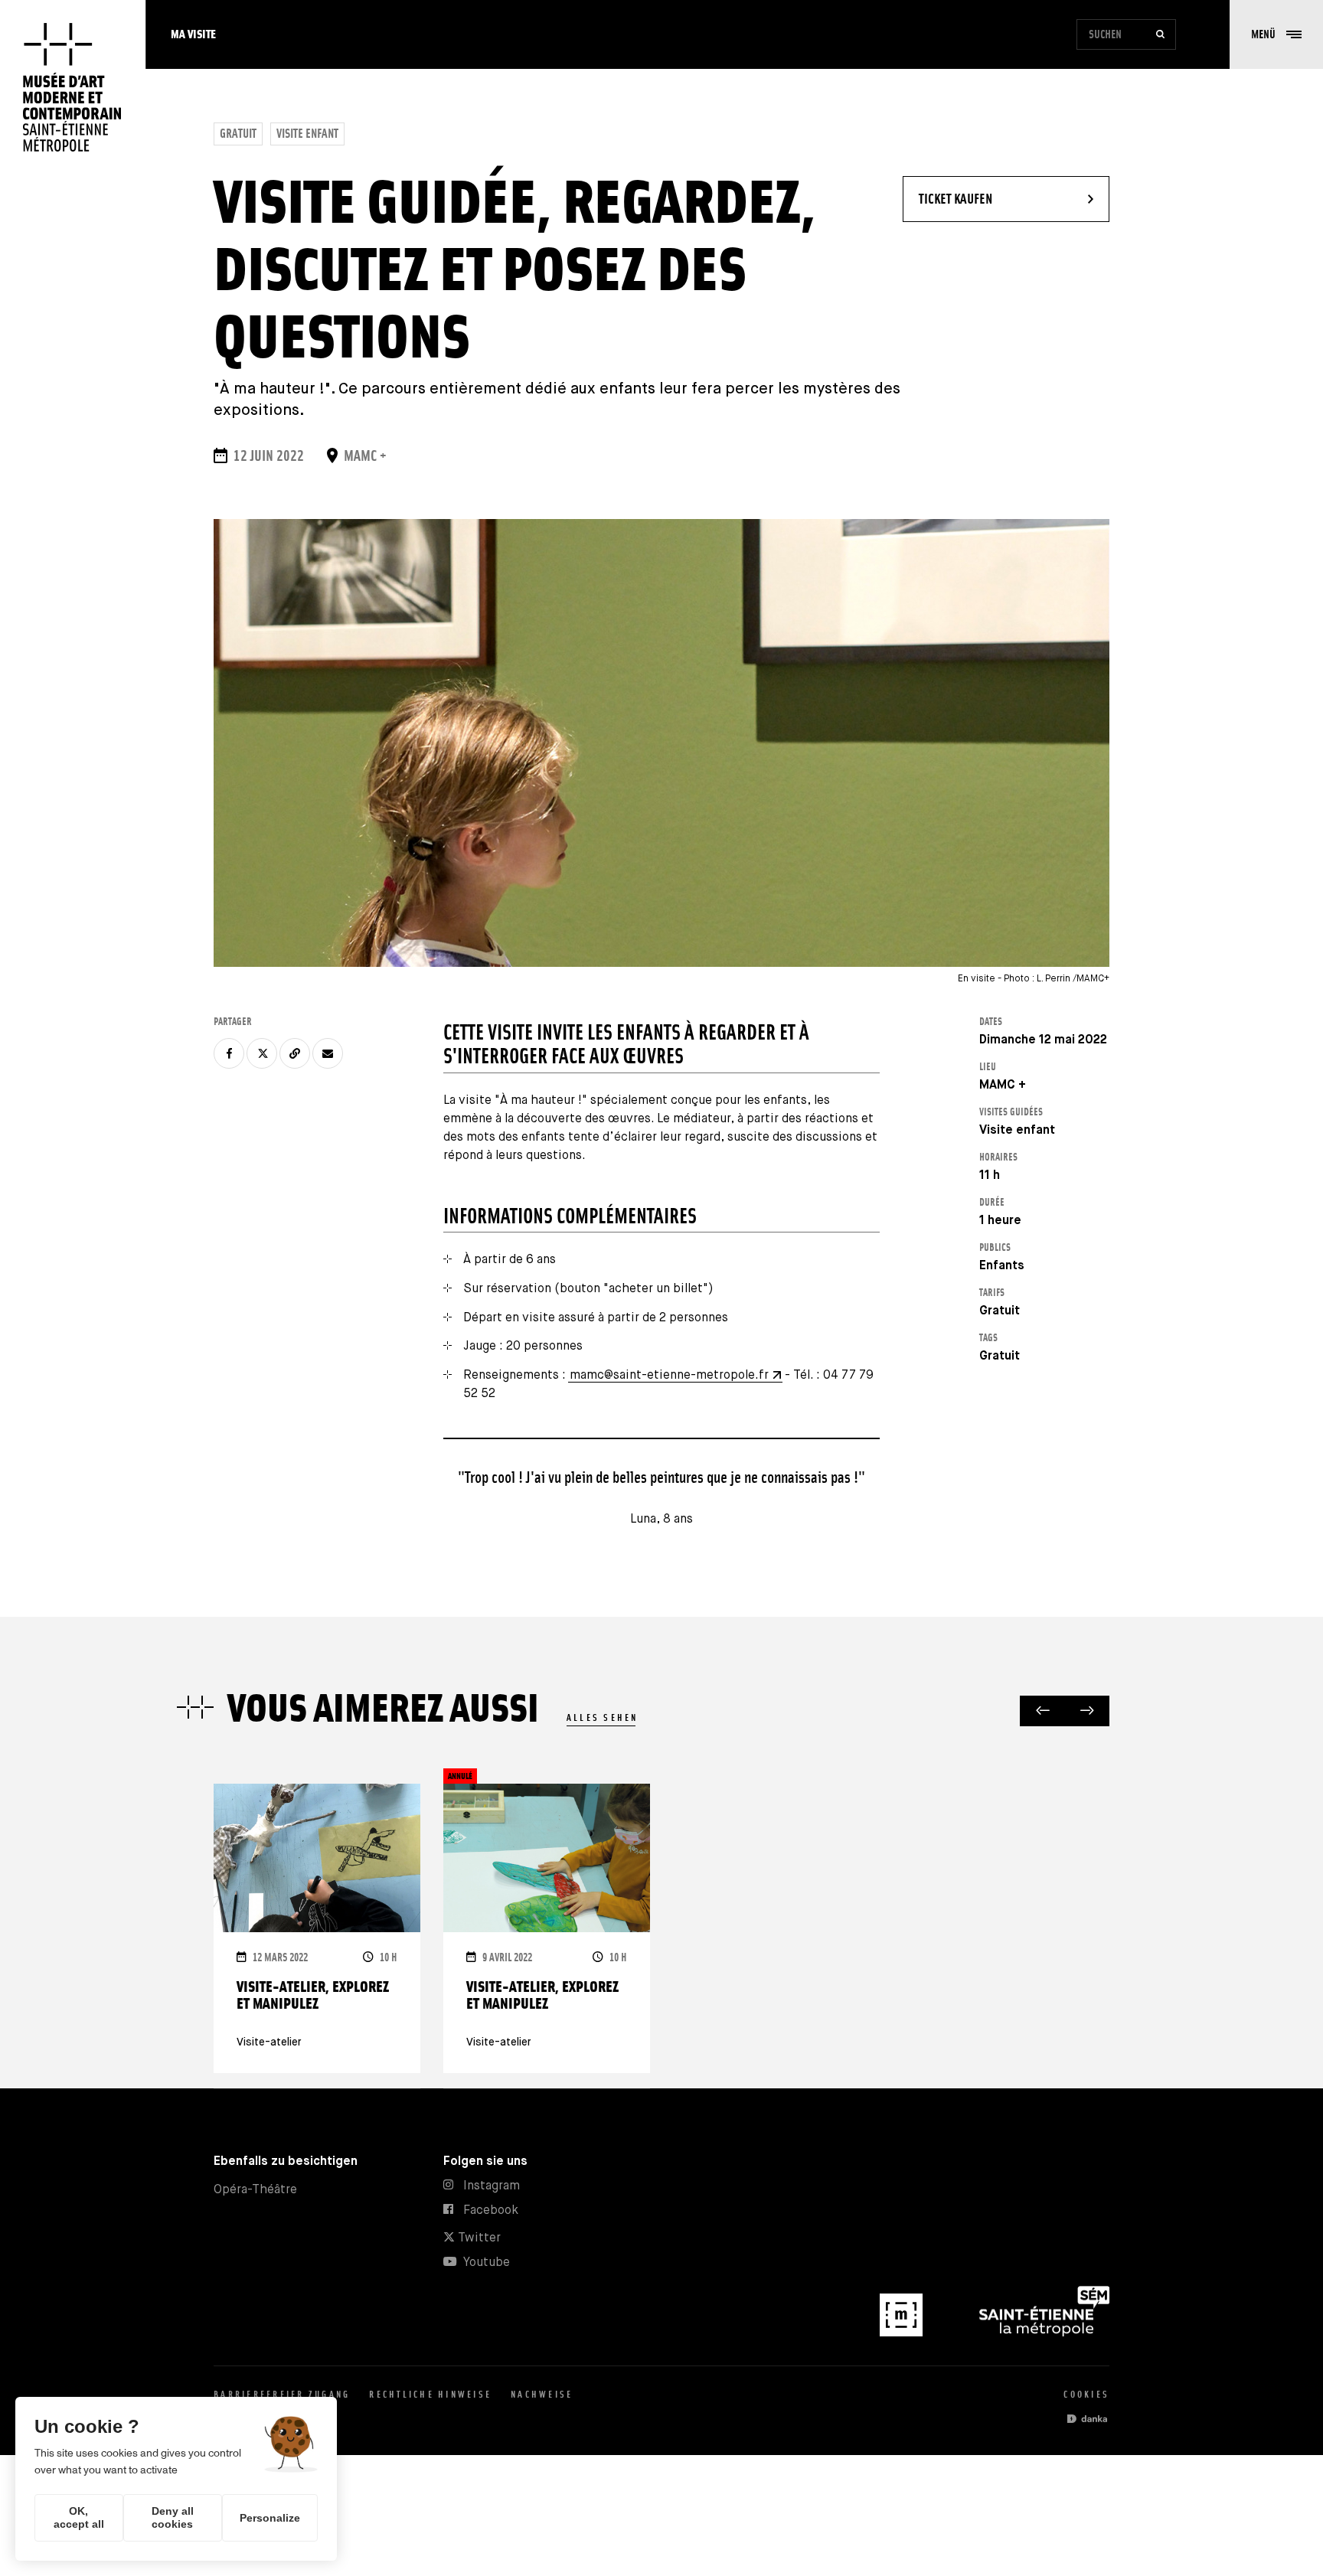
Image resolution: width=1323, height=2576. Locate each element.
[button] (1276, 34)
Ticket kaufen (998, 198)
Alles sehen (603, 1717)
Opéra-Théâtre (255, 2190)
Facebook (491, 2210)
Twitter (478, 2238)
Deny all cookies (173, 2517)
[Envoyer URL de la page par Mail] (328, 1053)
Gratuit (238, 134)
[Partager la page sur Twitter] (262, 1053)
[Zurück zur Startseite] (73, 88)
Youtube (487, 2263)
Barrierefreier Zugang (282, 2394)
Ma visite (193, 34)
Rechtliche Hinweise (430, 2394)
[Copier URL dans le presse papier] (295, 1053)
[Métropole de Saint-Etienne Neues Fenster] (1044, 2333)
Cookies (1086, 2394)
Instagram (492, 2186)
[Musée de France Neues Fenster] (903, 2333)
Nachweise (542, 2394)
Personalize (270, 2518)
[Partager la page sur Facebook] (229, 1053)
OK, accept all (79, 2517)
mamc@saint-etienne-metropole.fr (669, 1375)
